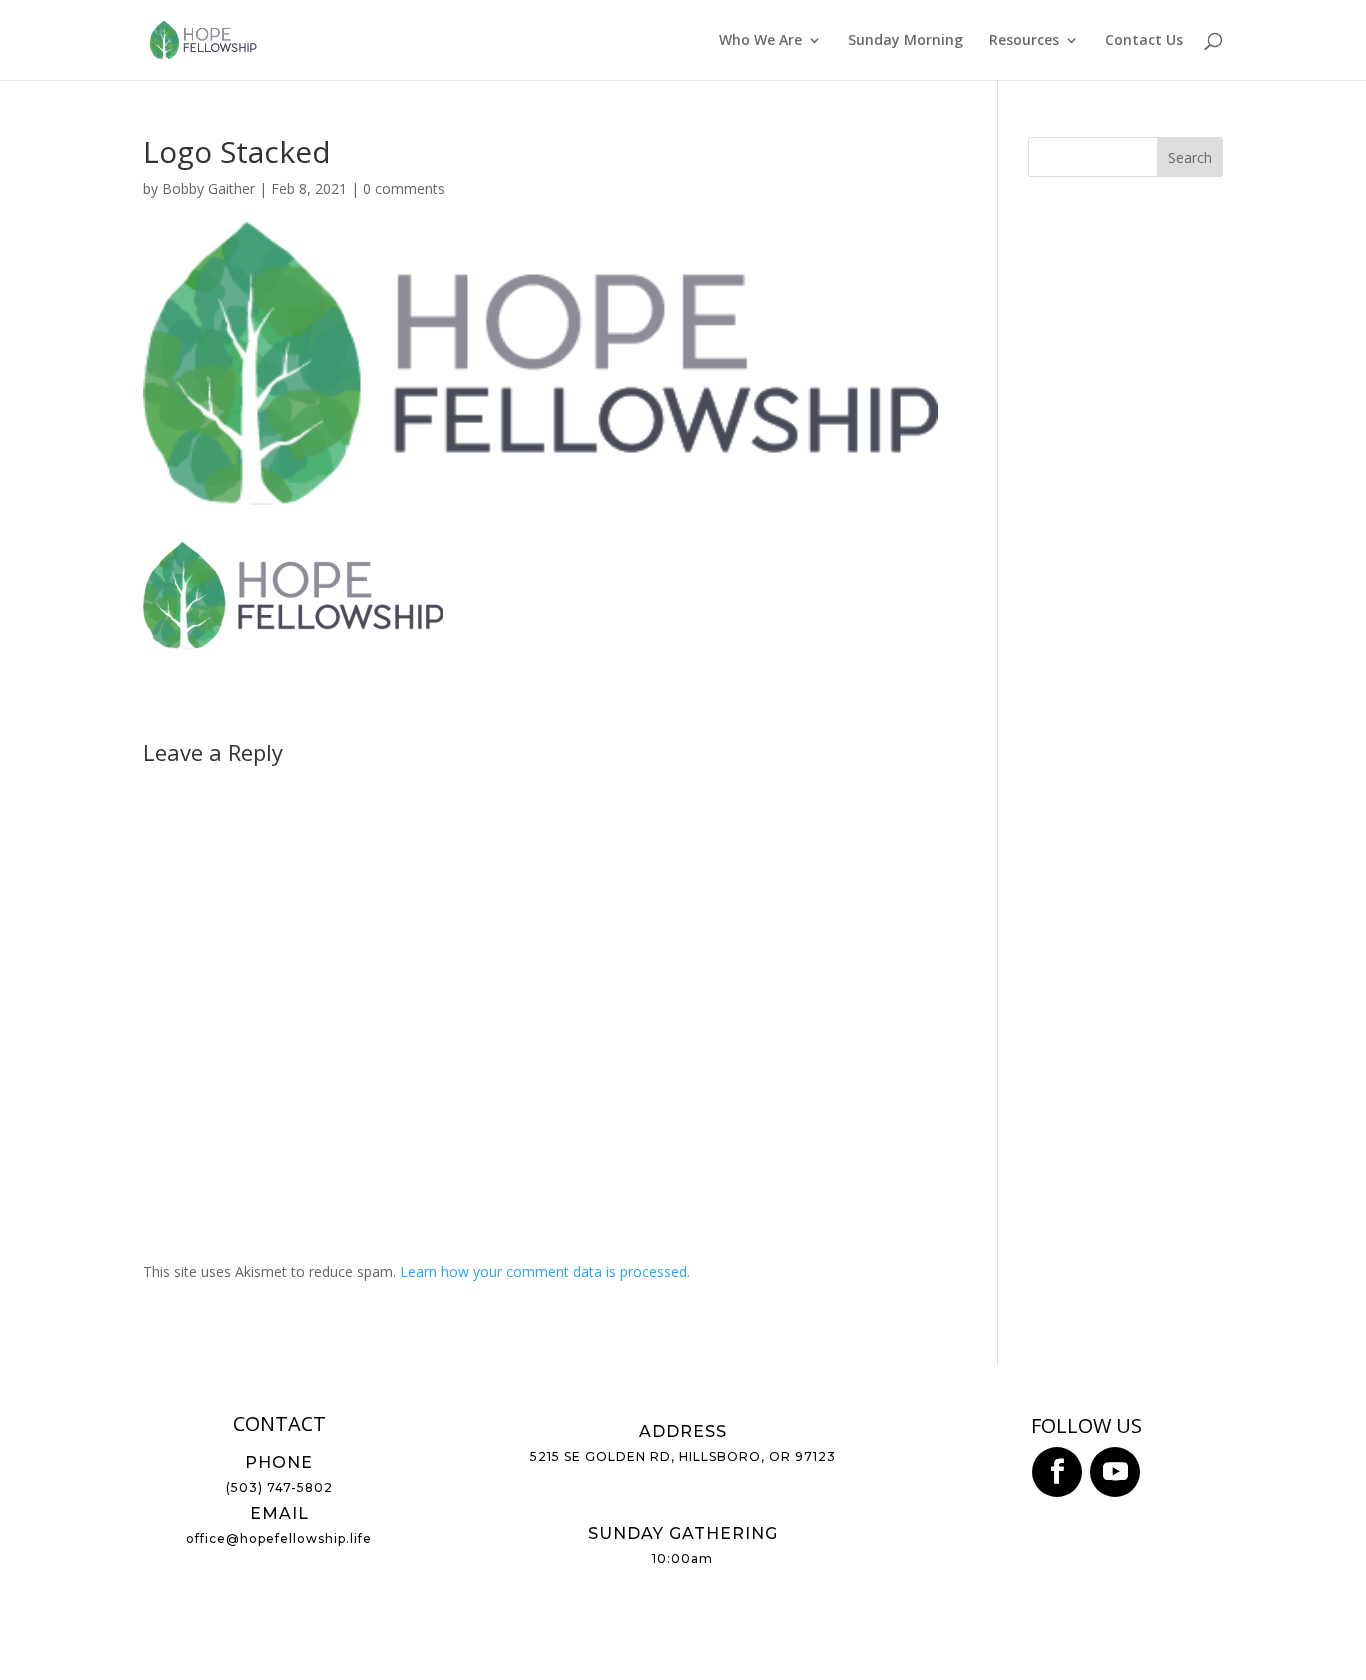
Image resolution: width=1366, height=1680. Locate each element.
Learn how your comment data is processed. (545, 1271)
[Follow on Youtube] (1115, 1472)
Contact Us (1144, 41)
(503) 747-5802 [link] (279, 1487)
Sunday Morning (905, 41)
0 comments (404, 188)
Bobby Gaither (208, 188)
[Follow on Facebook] (1057, 1472)
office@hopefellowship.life (279, 1538)
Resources (1024, 41)
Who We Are (760, 41)
